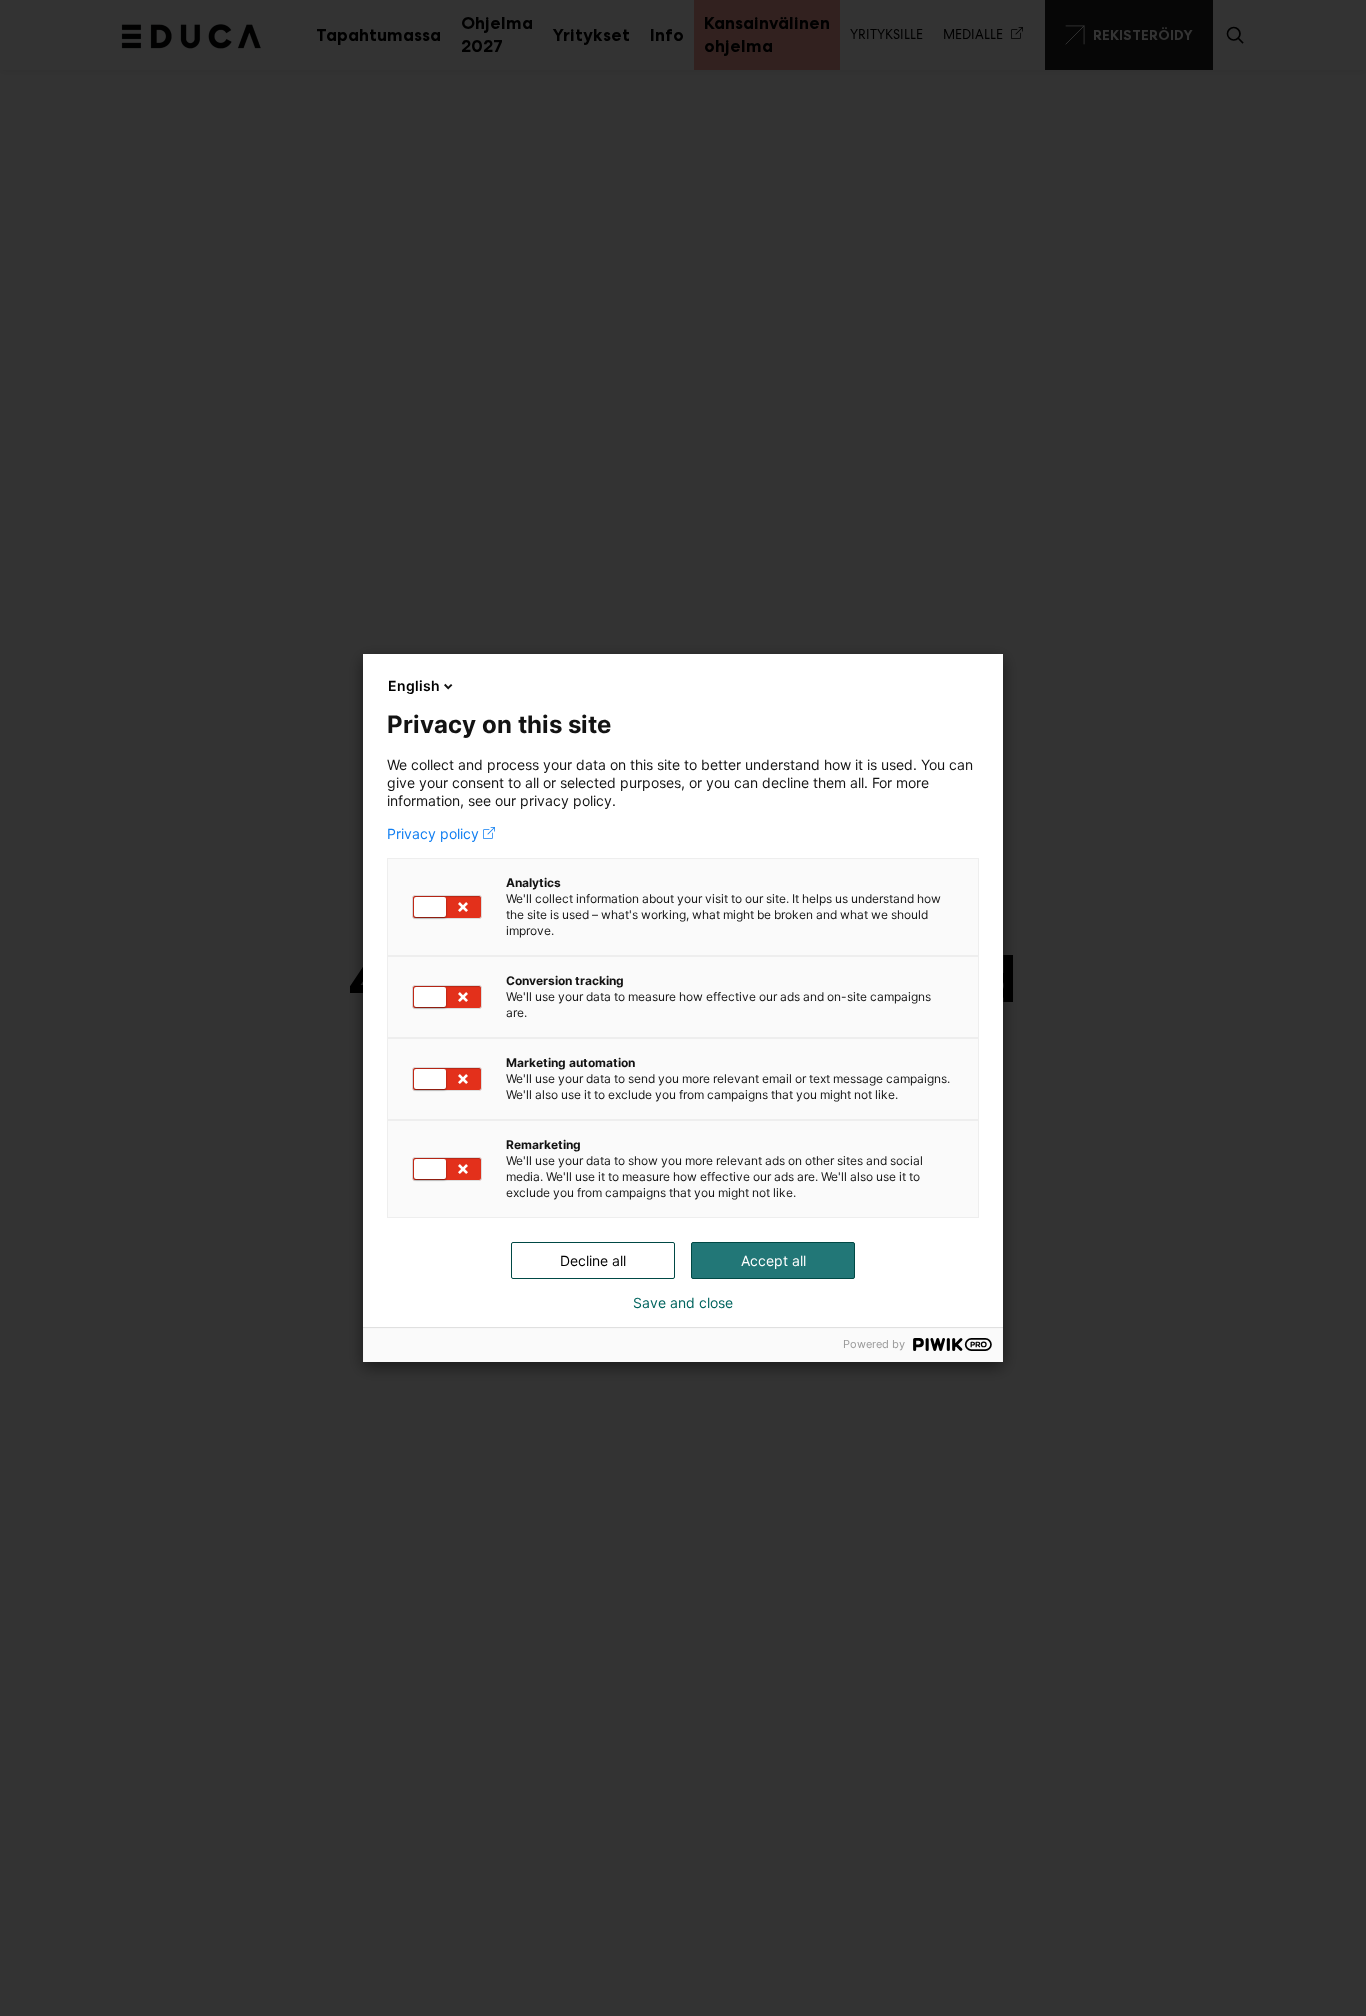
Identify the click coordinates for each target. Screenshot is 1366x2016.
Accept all (773, 1260)
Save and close (683, 1303)
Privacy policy (433, 834)
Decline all (593, 1260)
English (414, 685)
